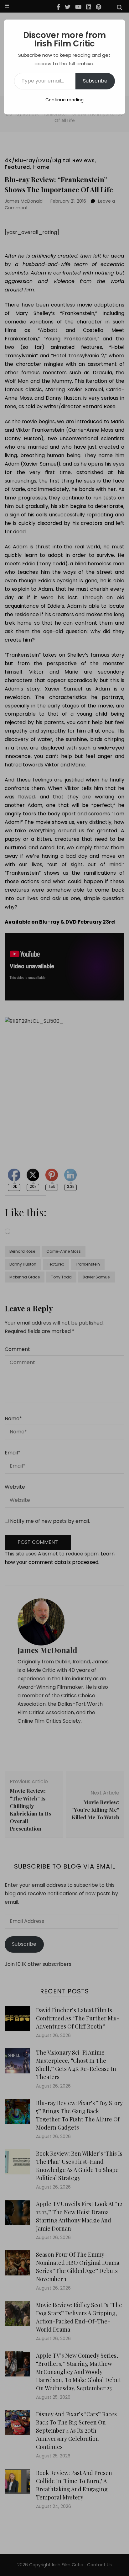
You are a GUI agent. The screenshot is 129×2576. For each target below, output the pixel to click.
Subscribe (95, 81)
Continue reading (64, 100)
